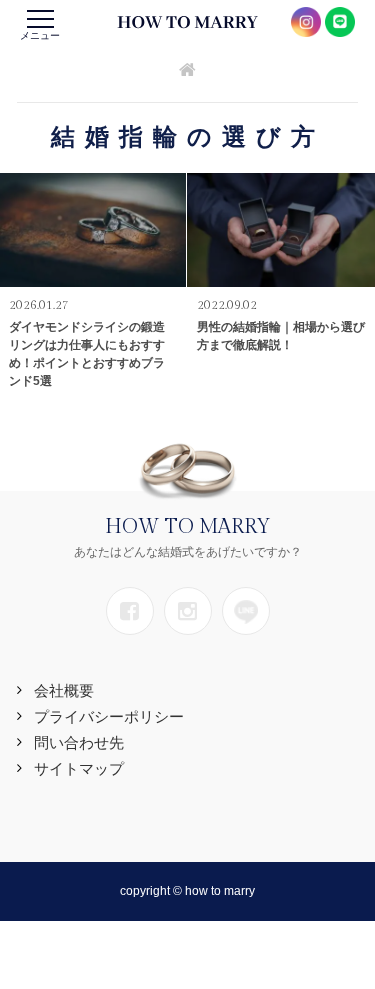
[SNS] (130, 611)
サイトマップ (79, 768)
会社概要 (64, 690)
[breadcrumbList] (187, 71)
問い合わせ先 (79, 742)
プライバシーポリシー (109, 716)
